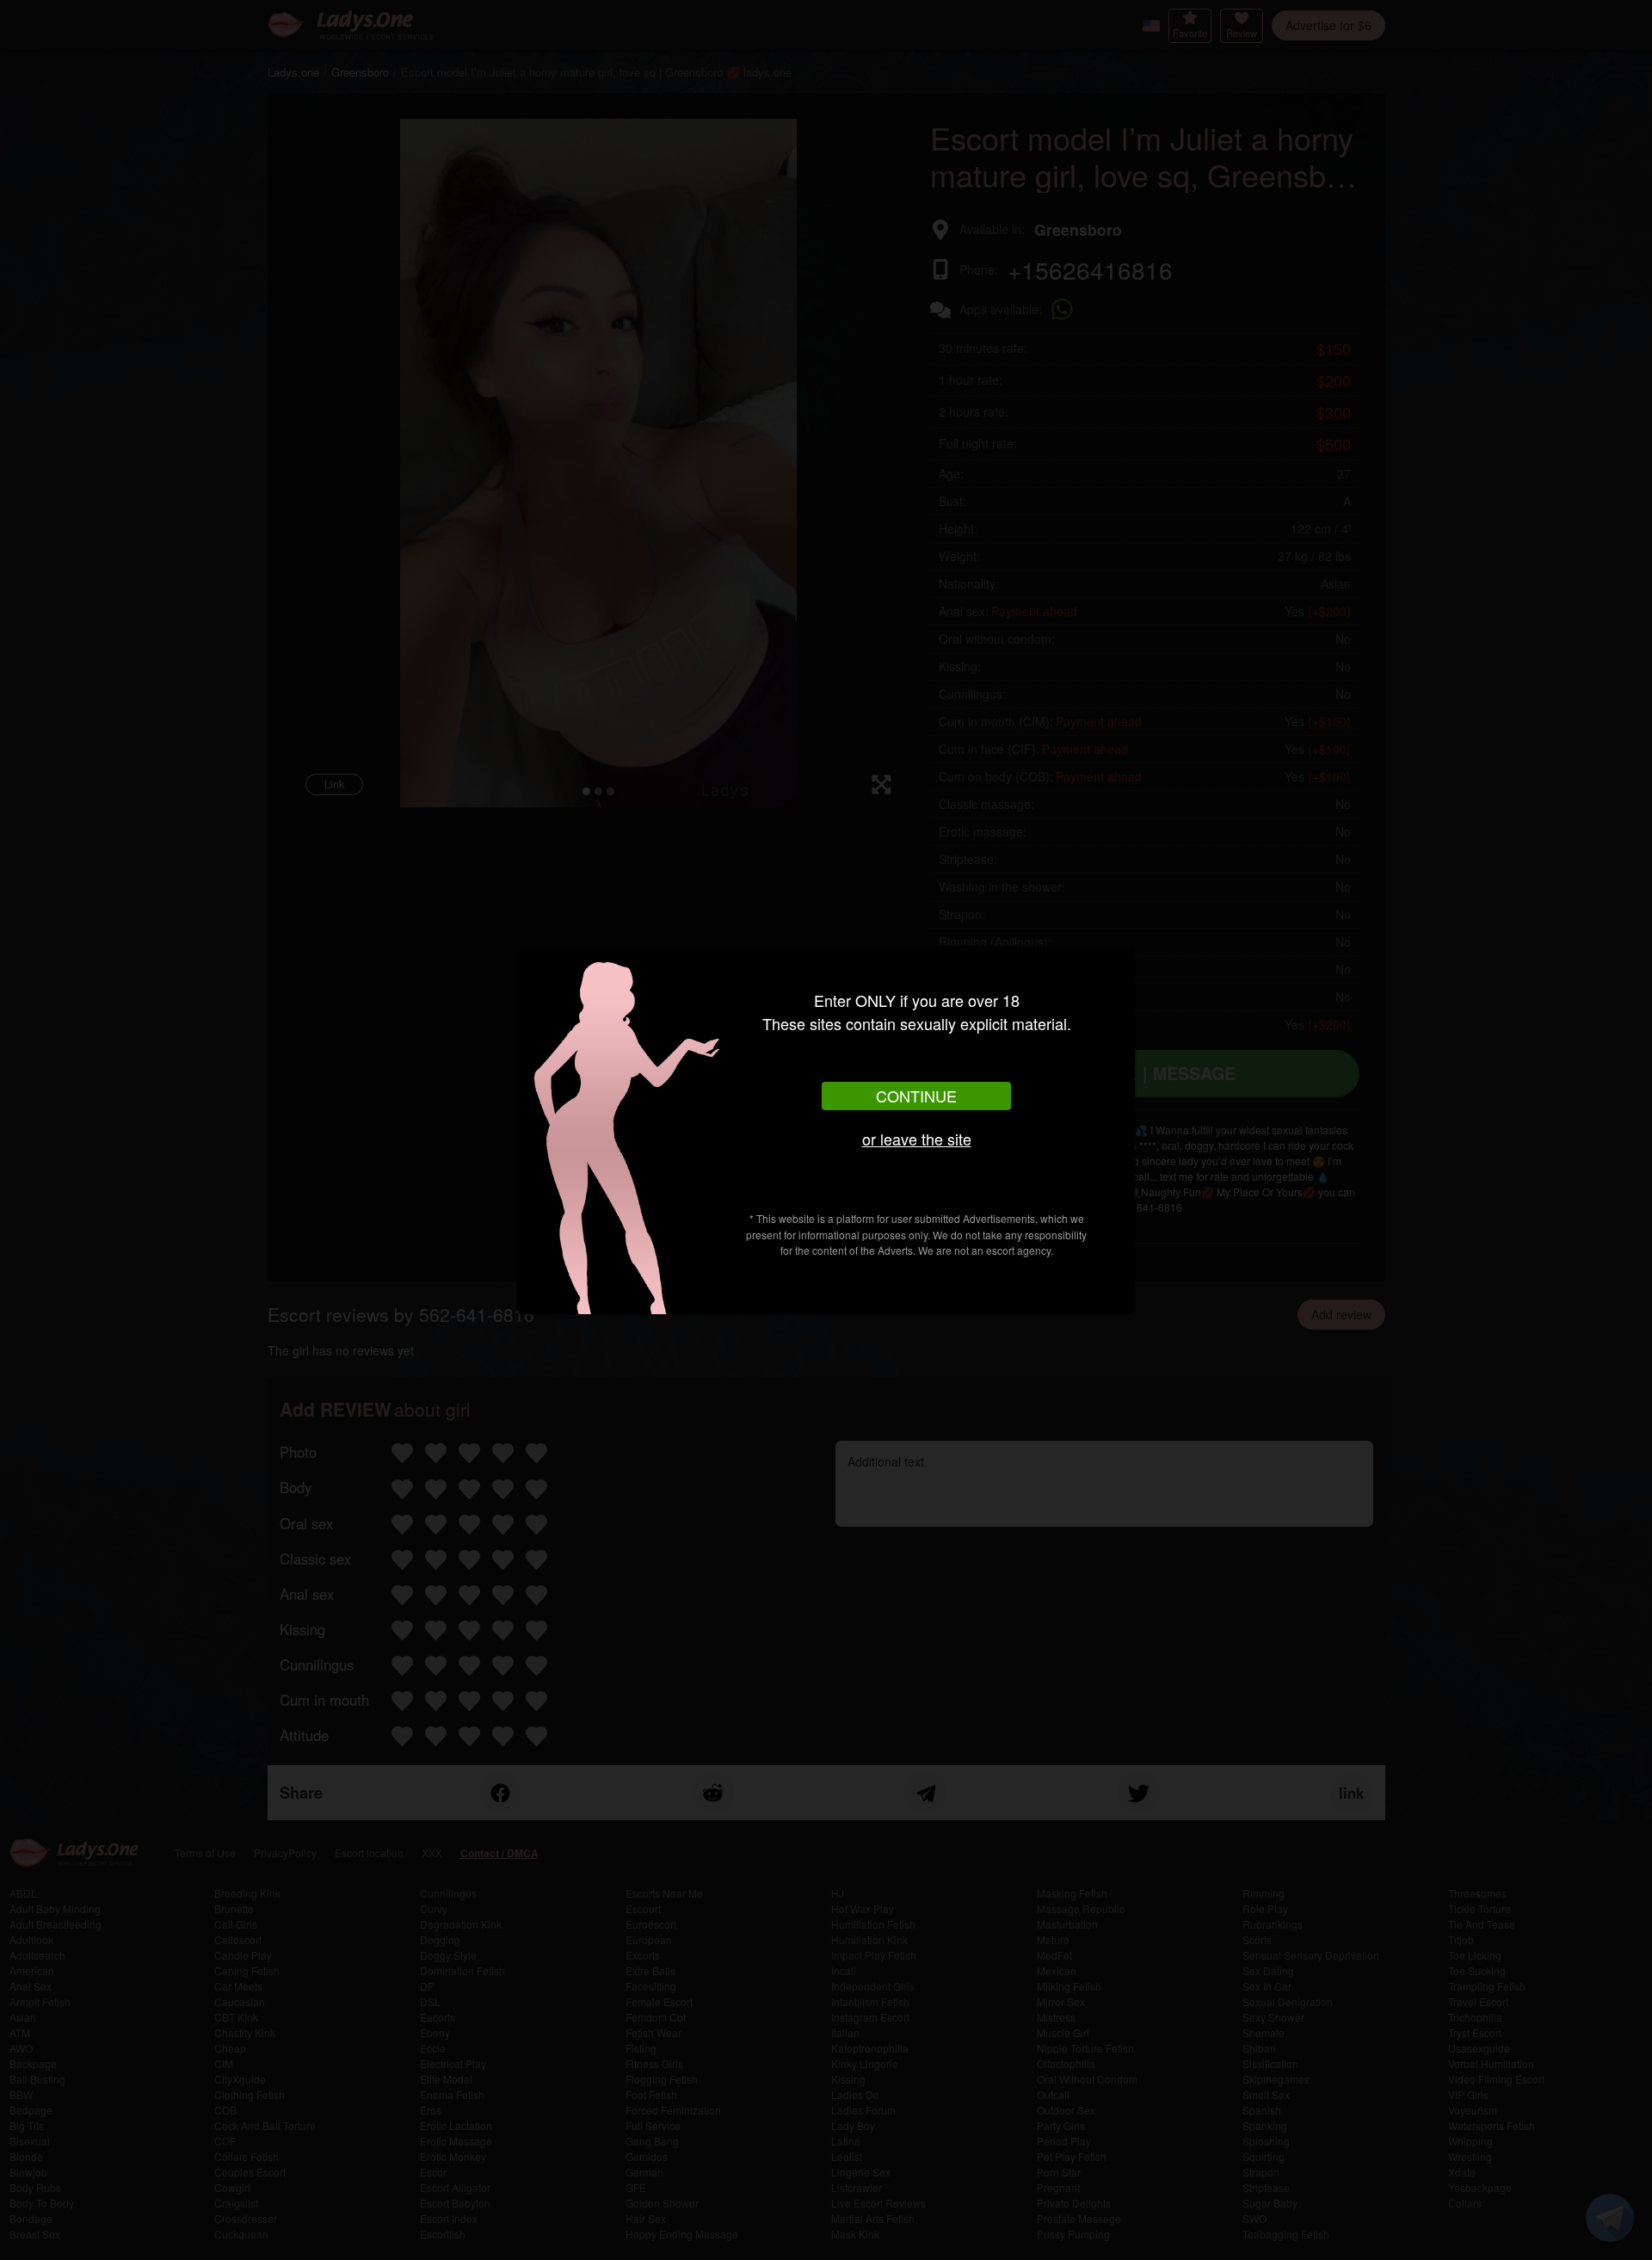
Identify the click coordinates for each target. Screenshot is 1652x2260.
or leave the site (917, 1139)
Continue (916, 1096)
